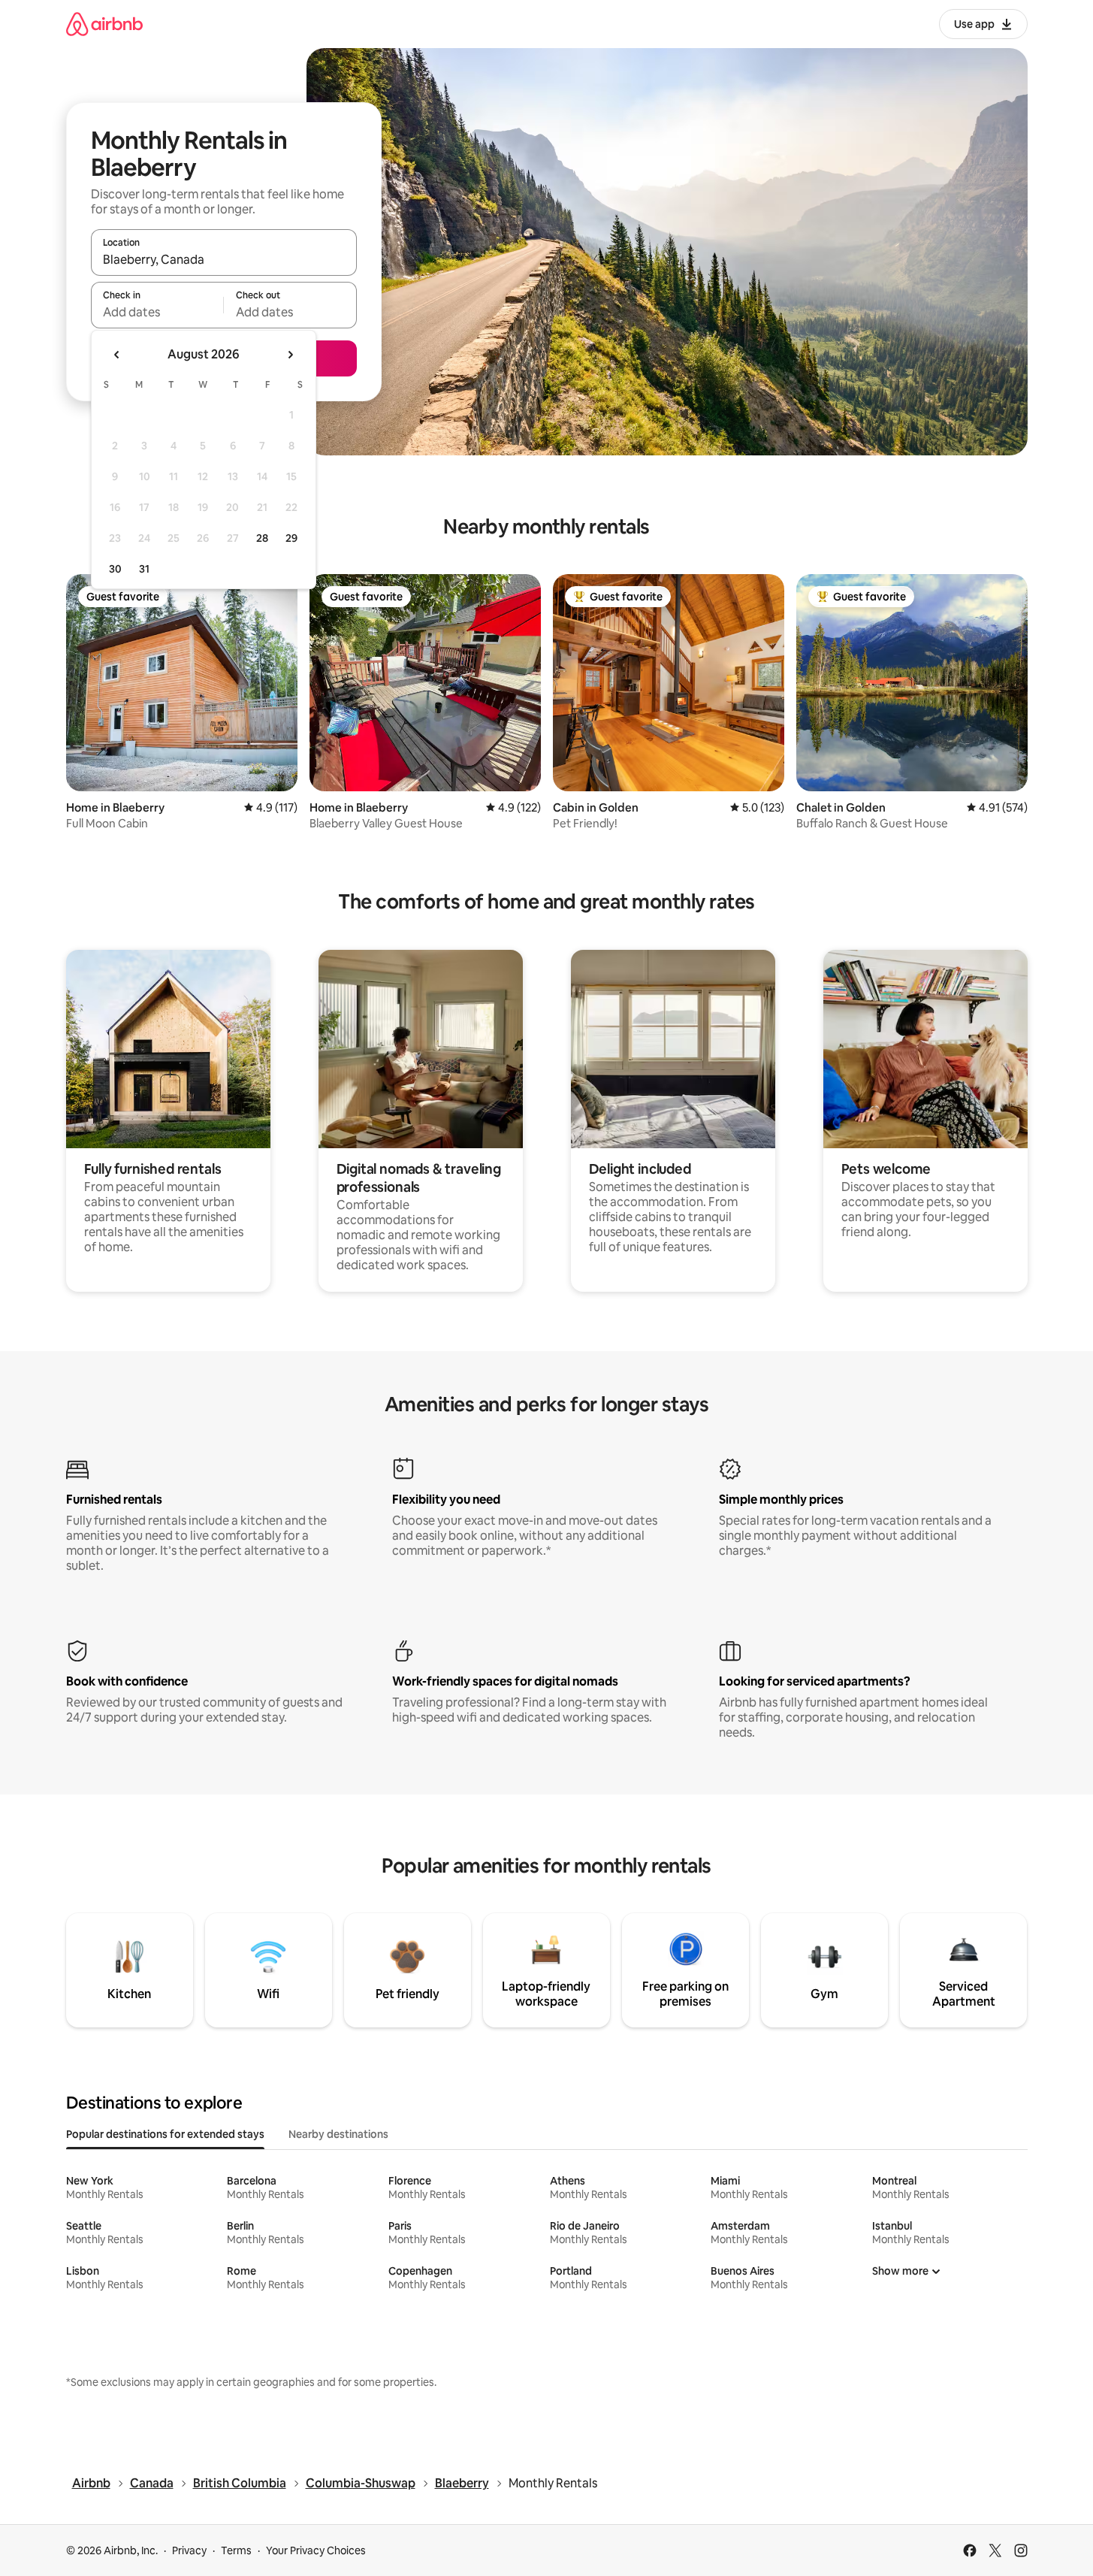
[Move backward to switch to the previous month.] (117, 355)
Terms (236, 2550)
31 (144, 569)
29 (291, 538)
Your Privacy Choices (316, 2550)
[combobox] (224, 259)
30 (115, 569)
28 (262, 538)
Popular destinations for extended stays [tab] (165, 2134)
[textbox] (157, 312)
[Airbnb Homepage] (104, 24)
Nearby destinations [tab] (338, 2134)
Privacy (189, 2550)
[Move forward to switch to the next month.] (290, 355)
